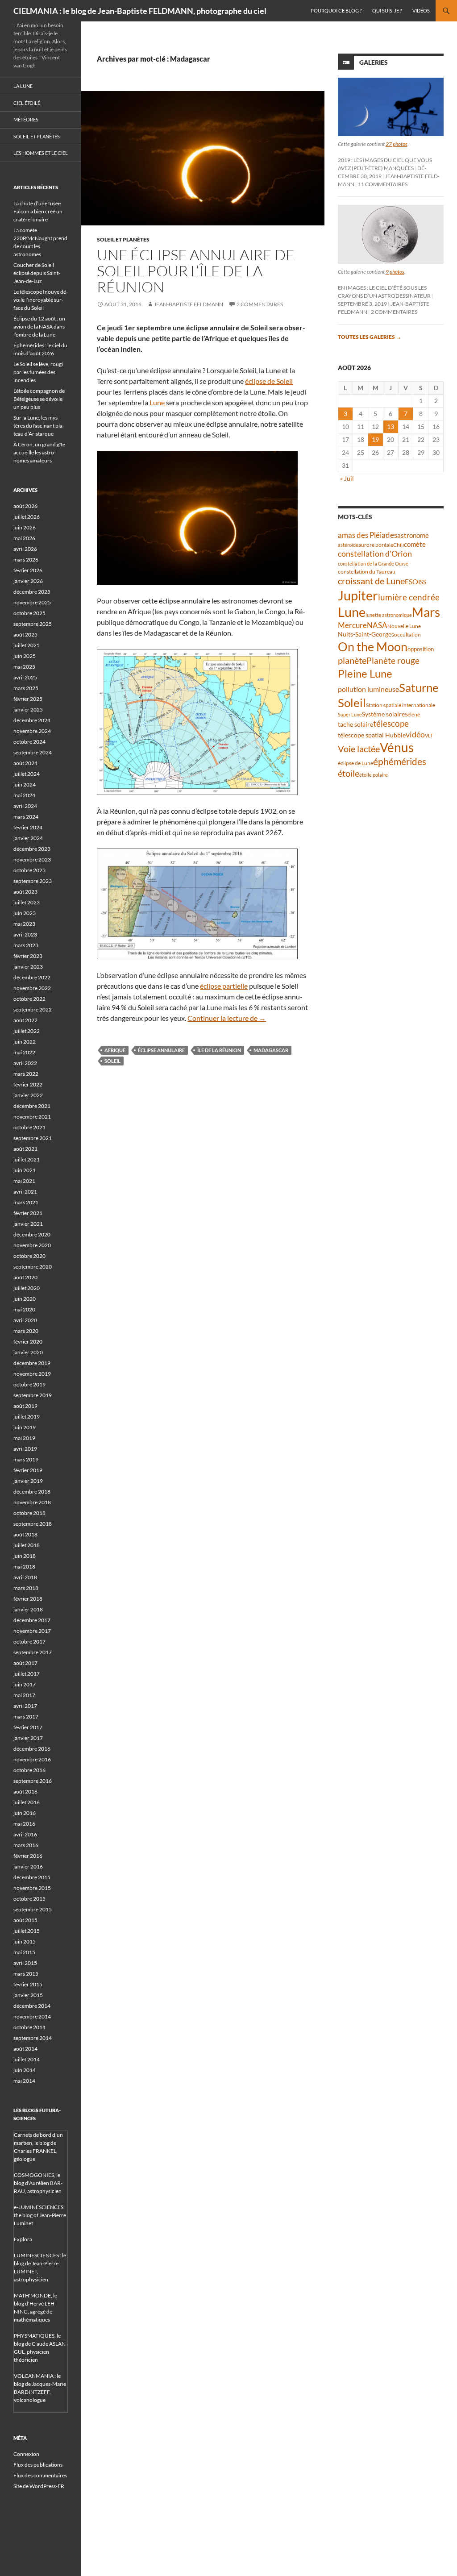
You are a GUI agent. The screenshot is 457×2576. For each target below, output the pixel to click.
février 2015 (28, 1984)
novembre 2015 (32, 1888)
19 (375, 439)
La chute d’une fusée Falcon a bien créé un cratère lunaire (38, 211)
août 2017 (25, 1663)
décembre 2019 (32, 1363)
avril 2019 (25, 1449)
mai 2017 (24, 1695)
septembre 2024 (33, 752)
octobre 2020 (29, 1256)
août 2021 (25, 1149)
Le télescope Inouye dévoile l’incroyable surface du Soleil (41, 300)
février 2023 (28, 956)
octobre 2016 (29, 1770)
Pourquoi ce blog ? (336, 10)
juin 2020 (25, 1299)
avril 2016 (25, 1834)
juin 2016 (25, 1813)
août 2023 (25, 892)
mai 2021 (24, 1181)
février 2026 (28, 570)
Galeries (374, 62)
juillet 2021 (27, 1159)
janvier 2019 (28, 1481)
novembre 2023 (32, 859)
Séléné (412, 714)
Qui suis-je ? (387, 10)
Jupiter (358, 595)
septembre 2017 (33, 1652)
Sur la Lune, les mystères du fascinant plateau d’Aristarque (39, 426)
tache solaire (355, 724)
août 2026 (25, 506)
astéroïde (348, 545)
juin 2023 (25, 913)
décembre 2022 (32, 977)
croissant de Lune (371, 581)
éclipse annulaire (161, 1050)
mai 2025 (24, 667)
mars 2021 (26, 1202)
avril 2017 (25, 1706)
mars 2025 (26, 688)
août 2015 (25, 1920)
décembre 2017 (32, 1620)
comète (415, 544)
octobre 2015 (29, 1899)
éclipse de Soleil (269, 381)
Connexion (26, 2454)
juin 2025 (25, 656)
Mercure (352, 625)
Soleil (112, 1061)
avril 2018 (25, 1577)
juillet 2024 (27, 774)
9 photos (395, 272)
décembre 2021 (32, 1106)
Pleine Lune (365, 673)
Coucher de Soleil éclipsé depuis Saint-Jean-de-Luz (37, 273)
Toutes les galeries (370, 337)
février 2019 (28, 1470)
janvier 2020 (28, 1352)
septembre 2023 (33, 881)
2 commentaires (260, 304)
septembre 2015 (33, 1909)
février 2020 (28, 1342)
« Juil (347, 478)
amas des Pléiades (368, 535)
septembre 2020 (33, 1267)
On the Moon (373, 647)
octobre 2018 (29, 1513)
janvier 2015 (28, 1995)
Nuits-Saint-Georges (366, 634)
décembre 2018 (32, 1492)
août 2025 (25, 635)
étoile (349, 773)
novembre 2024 (32, 731)
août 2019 (25, 1406)
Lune (158, 402)
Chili (399, 545)
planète (352, 660)
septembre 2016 (33, 1781)
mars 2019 (26, 1459)
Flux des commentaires (40, 2475)
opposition (421, 649)
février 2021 (28, 1213)
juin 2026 (25, 527)
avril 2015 (25, 1963)
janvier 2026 (28, 581)
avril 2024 (25, 806)
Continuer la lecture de (227, 1018)
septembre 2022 (33, 1009)
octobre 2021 (29, 1127)
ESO (411, 581)
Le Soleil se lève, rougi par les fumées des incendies (38, 372)
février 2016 (28, 1856)
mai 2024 (24, 795)
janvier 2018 (28, 1609)
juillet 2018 (27, 1545)
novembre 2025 (32, 602)
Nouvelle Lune (404, 626)
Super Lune (350, 714)
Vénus (397, 747)
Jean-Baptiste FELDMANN (189, 304)
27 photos (397, 144)
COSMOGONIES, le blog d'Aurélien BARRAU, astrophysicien (38, 2183)
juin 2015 (25, 1941)
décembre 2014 (32, 2006)
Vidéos (421, 10)
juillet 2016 (27, 1802)
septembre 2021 (33, 1138)
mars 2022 (26, 1074)
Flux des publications (38, 2465)
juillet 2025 (27, 645)
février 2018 (28, 1599)
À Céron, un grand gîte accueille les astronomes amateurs (39, 452)
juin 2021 (25, 1170)
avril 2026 (25, 549)
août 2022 (25, 1020)
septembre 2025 (33, 624)
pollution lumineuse (368, 689)
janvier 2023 (28, 967)
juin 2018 (25, 1556)
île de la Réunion (219, 1050)
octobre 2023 (29, 870)
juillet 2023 (27, 902)
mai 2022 (24, 1052)
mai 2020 (24, 1309)
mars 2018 (26, 1588)
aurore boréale (376, 545)
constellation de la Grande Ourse (373, 564)
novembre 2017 (32, 1631)
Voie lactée (359, 749)
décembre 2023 (32, 849)
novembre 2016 (32, 1759)
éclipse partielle (224, 986)
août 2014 (25, 2049)
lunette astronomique (389, 615)
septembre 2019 (33, 1395)
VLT (429, 735)
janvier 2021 (28, 1224)
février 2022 (28, 1084)
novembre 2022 (32, 988)
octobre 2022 (29, 999)
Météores (26, 119)
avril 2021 (25, 1192)
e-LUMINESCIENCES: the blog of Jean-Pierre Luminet (40, 2215)
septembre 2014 (33, 2038)
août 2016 (25, 1792)
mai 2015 (24, 1952)
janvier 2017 (28, 1738)
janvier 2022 (28, 1095)
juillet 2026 (27, 517)
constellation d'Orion (375, 554)
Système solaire (383, 714)
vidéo (415, 734)
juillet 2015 (27, 1931)
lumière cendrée (409, 597)
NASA (377, 625)
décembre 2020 (32, 1234)
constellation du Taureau (367, 572)
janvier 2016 (28, 1866)
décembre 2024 (32, 720)
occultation (407, 635)
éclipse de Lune (355, 763)
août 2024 (25, 763)
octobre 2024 (29, 742)
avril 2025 (25, 677)
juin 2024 (25, 784)
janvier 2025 (28, 710)
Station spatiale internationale (401, 705)
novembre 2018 (32, 1502)
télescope (391, 723)
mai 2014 (24, 2081)
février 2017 (28, 1727)
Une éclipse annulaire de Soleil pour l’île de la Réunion (196, 271)
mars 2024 (26, 817)
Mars (426, 612)
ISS (422, 582)
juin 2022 (25, 1042)
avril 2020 (25, 1320)
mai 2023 (24, 924)
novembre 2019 (32, 1374)
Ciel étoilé (27, 103)
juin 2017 (25, 1684)
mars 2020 (26, 1331)
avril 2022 (25, 1063)
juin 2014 (25, 2070)
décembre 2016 (32, 1749)
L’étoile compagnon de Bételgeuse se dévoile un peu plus (39, 399)
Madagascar (271, 1050)
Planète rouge (393, 661)
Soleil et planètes (123, 239)
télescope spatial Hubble (372, 735)
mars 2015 (26, 1974)
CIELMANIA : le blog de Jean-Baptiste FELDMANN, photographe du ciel (140, 11)
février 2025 (28, 699)
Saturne (419, 687)
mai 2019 (24, 1438)
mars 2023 (26, 945)
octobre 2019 (29, 1384)
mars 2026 (26, 560)
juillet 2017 (27, 1674)
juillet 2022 (27, 1031)
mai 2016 (24, 1824)
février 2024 (28, 827)
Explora (23, 2239)
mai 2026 (24, 538)
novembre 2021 (32, 1117)
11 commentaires (383, 184)
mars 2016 (26, 1845)
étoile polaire (374, 775)
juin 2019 (25, 1427)
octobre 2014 (29, 2027)
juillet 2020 (27, 1288)
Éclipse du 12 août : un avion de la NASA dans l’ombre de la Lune (39, 327)
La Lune (23, 86)
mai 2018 (24, 1567)
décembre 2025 (32, 592)
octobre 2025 (29, 613)
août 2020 (25, 1277)
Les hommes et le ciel (41, 153)
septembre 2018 (33, 1524)
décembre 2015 (32, 1877)
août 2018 (25, 1534)
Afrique (115, 1050)
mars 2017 (26, 1717)
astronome (413, 535)
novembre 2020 (32, 1245)
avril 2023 (25, 934)
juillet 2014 (27, 2059)
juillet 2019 (27, 1417)
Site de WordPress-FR (39, 2486)
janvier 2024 (28, 838)
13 (391, 427)
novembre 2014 (32, 2016)
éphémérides (400, 761)
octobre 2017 (29, 1642)
